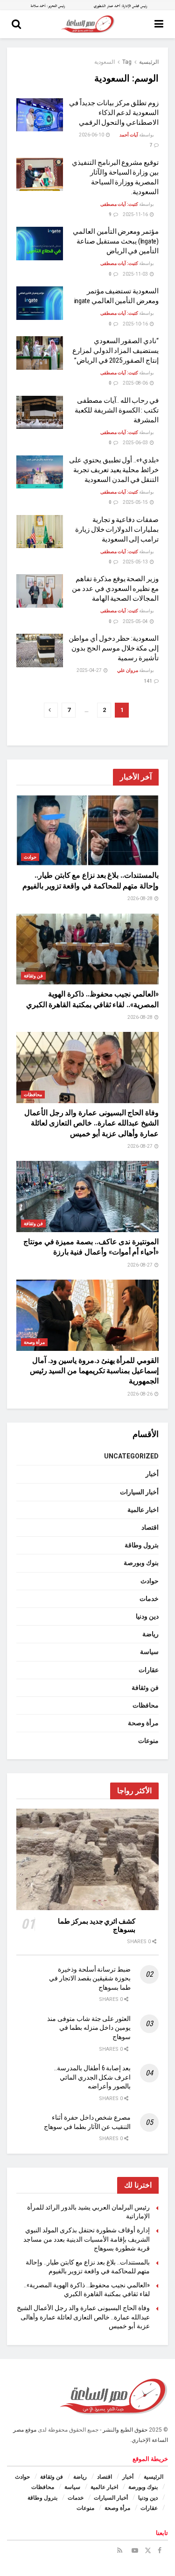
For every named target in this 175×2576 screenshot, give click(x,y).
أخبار (152, 1474)
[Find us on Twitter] (148, 2550)
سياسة (149, 1652)
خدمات (149, 1599)
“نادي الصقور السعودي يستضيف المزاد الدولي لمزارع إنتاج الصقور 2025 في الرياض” (115, 351)
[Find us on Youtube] (135, 2550)
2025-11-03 (136, 274)
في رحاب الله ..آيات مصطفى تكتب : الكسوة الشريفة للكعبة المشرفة (117, 410)
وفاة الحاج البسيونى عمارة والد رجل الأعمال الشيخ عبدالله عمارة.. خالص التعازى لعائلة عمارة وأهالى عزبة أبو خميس (91, 1123)
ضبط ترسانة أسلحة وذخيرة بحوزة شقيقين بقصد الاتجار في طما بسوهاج (90, 1978)
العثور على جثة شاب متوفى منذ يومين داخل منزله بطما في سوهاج (89, 2028)
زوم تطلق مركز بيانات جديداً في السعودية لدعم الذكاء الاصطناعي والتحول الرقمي (114, 113)
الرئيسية (149, 62)
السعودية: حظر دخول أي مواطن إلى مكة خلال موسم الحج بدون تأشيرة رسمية (114, 648)
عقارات (149, 1670)
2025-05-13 (136, 562)
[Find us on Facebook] (160, 2550)
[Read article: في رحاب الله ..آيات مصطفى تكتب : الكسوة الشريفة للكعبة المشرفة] (40, 413)
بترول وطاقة (142, 1545)
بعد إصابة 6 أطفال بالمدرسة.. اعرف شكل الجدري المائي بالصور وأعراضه (92, 2077)
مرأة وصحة (34, 1342)
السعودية (105, 62)
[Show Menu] (159, 24)
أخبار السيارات (139, 1492)
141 (148, 681)
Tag (127, 62)
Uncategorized (131, 1456)
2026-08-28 (140, 898)
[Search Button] (16, 24)
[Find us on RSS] (120, 2550)
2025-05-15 (136, 502)
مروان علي (128, 670)
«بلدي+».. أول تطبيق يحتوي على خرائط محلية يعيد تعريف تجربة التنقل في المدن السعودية (114, 470)
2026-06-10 (92, 135)
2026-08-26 (140, 1394)
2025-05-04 (136, 621)
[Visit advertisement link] (87, 5)
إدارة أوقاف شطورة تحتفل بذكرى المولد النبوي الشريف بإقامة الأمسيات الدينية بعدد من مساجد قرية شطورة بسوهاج (87, 2239)
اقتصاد (150, 1527)
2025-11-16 (136, 214)
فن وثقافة (33, 976)
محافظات (33, 1095)
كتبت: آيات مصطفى (119, 204)
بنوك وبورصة (141, 1563)
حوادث (30, 857)
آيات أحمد (129, 135)
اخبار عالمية (143, 1510)
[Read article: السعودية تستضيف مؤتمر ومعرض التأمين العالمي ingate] (40, 303)
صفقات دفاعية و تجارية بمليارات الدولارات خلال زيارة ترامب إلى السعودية (117, 529)
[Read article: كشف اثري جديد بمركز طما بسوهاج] (87, 1859)
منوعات (148, 1741)
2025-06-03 (136, 443)
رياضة (150, 1634)
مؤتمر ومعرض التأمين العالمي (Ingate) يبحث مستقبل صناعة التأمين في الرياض (116, 241)
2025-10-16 (136, 324)
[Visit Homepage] (87, 24)
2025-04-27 (90, 670)
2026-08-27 (140, 1146)
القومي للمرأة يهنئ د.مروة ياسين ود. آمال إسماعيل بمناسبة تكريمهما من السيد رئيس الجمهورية (94, 1371)
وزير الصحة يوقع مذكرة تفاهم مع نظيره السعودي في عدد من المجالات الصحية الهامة (115, 589)
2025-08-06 (136, 383)
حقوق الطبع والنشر (125, 2430)
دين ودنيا (147, 1616)
